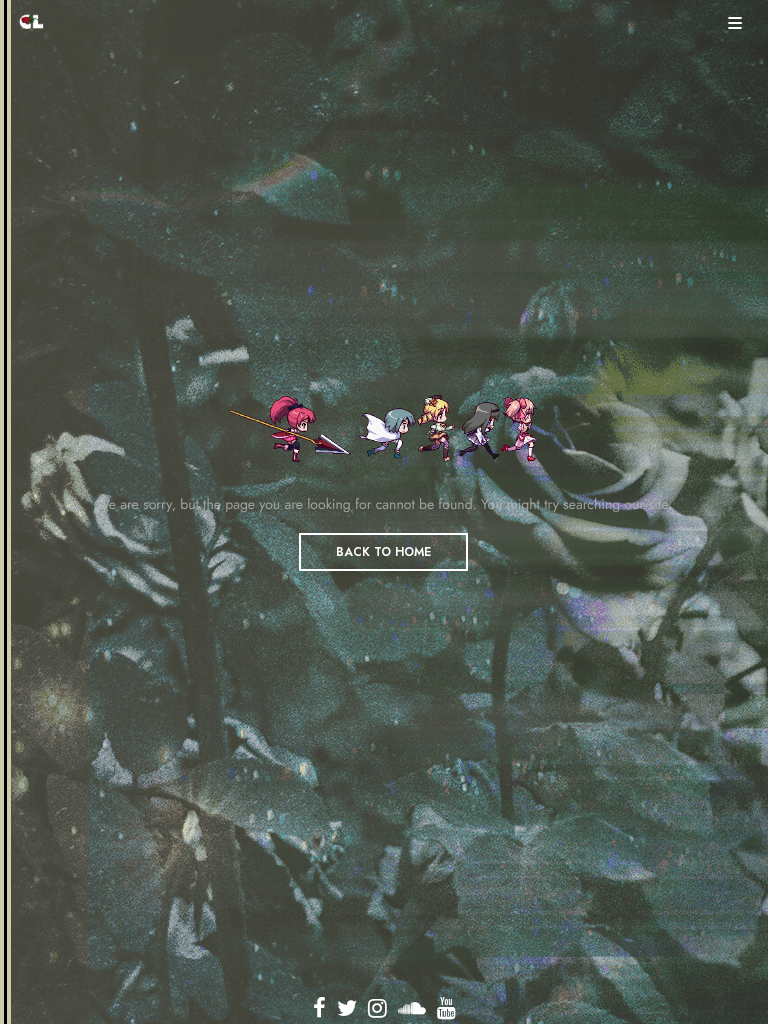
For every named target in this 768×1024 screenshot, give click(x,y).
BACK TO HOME (383, 552)
